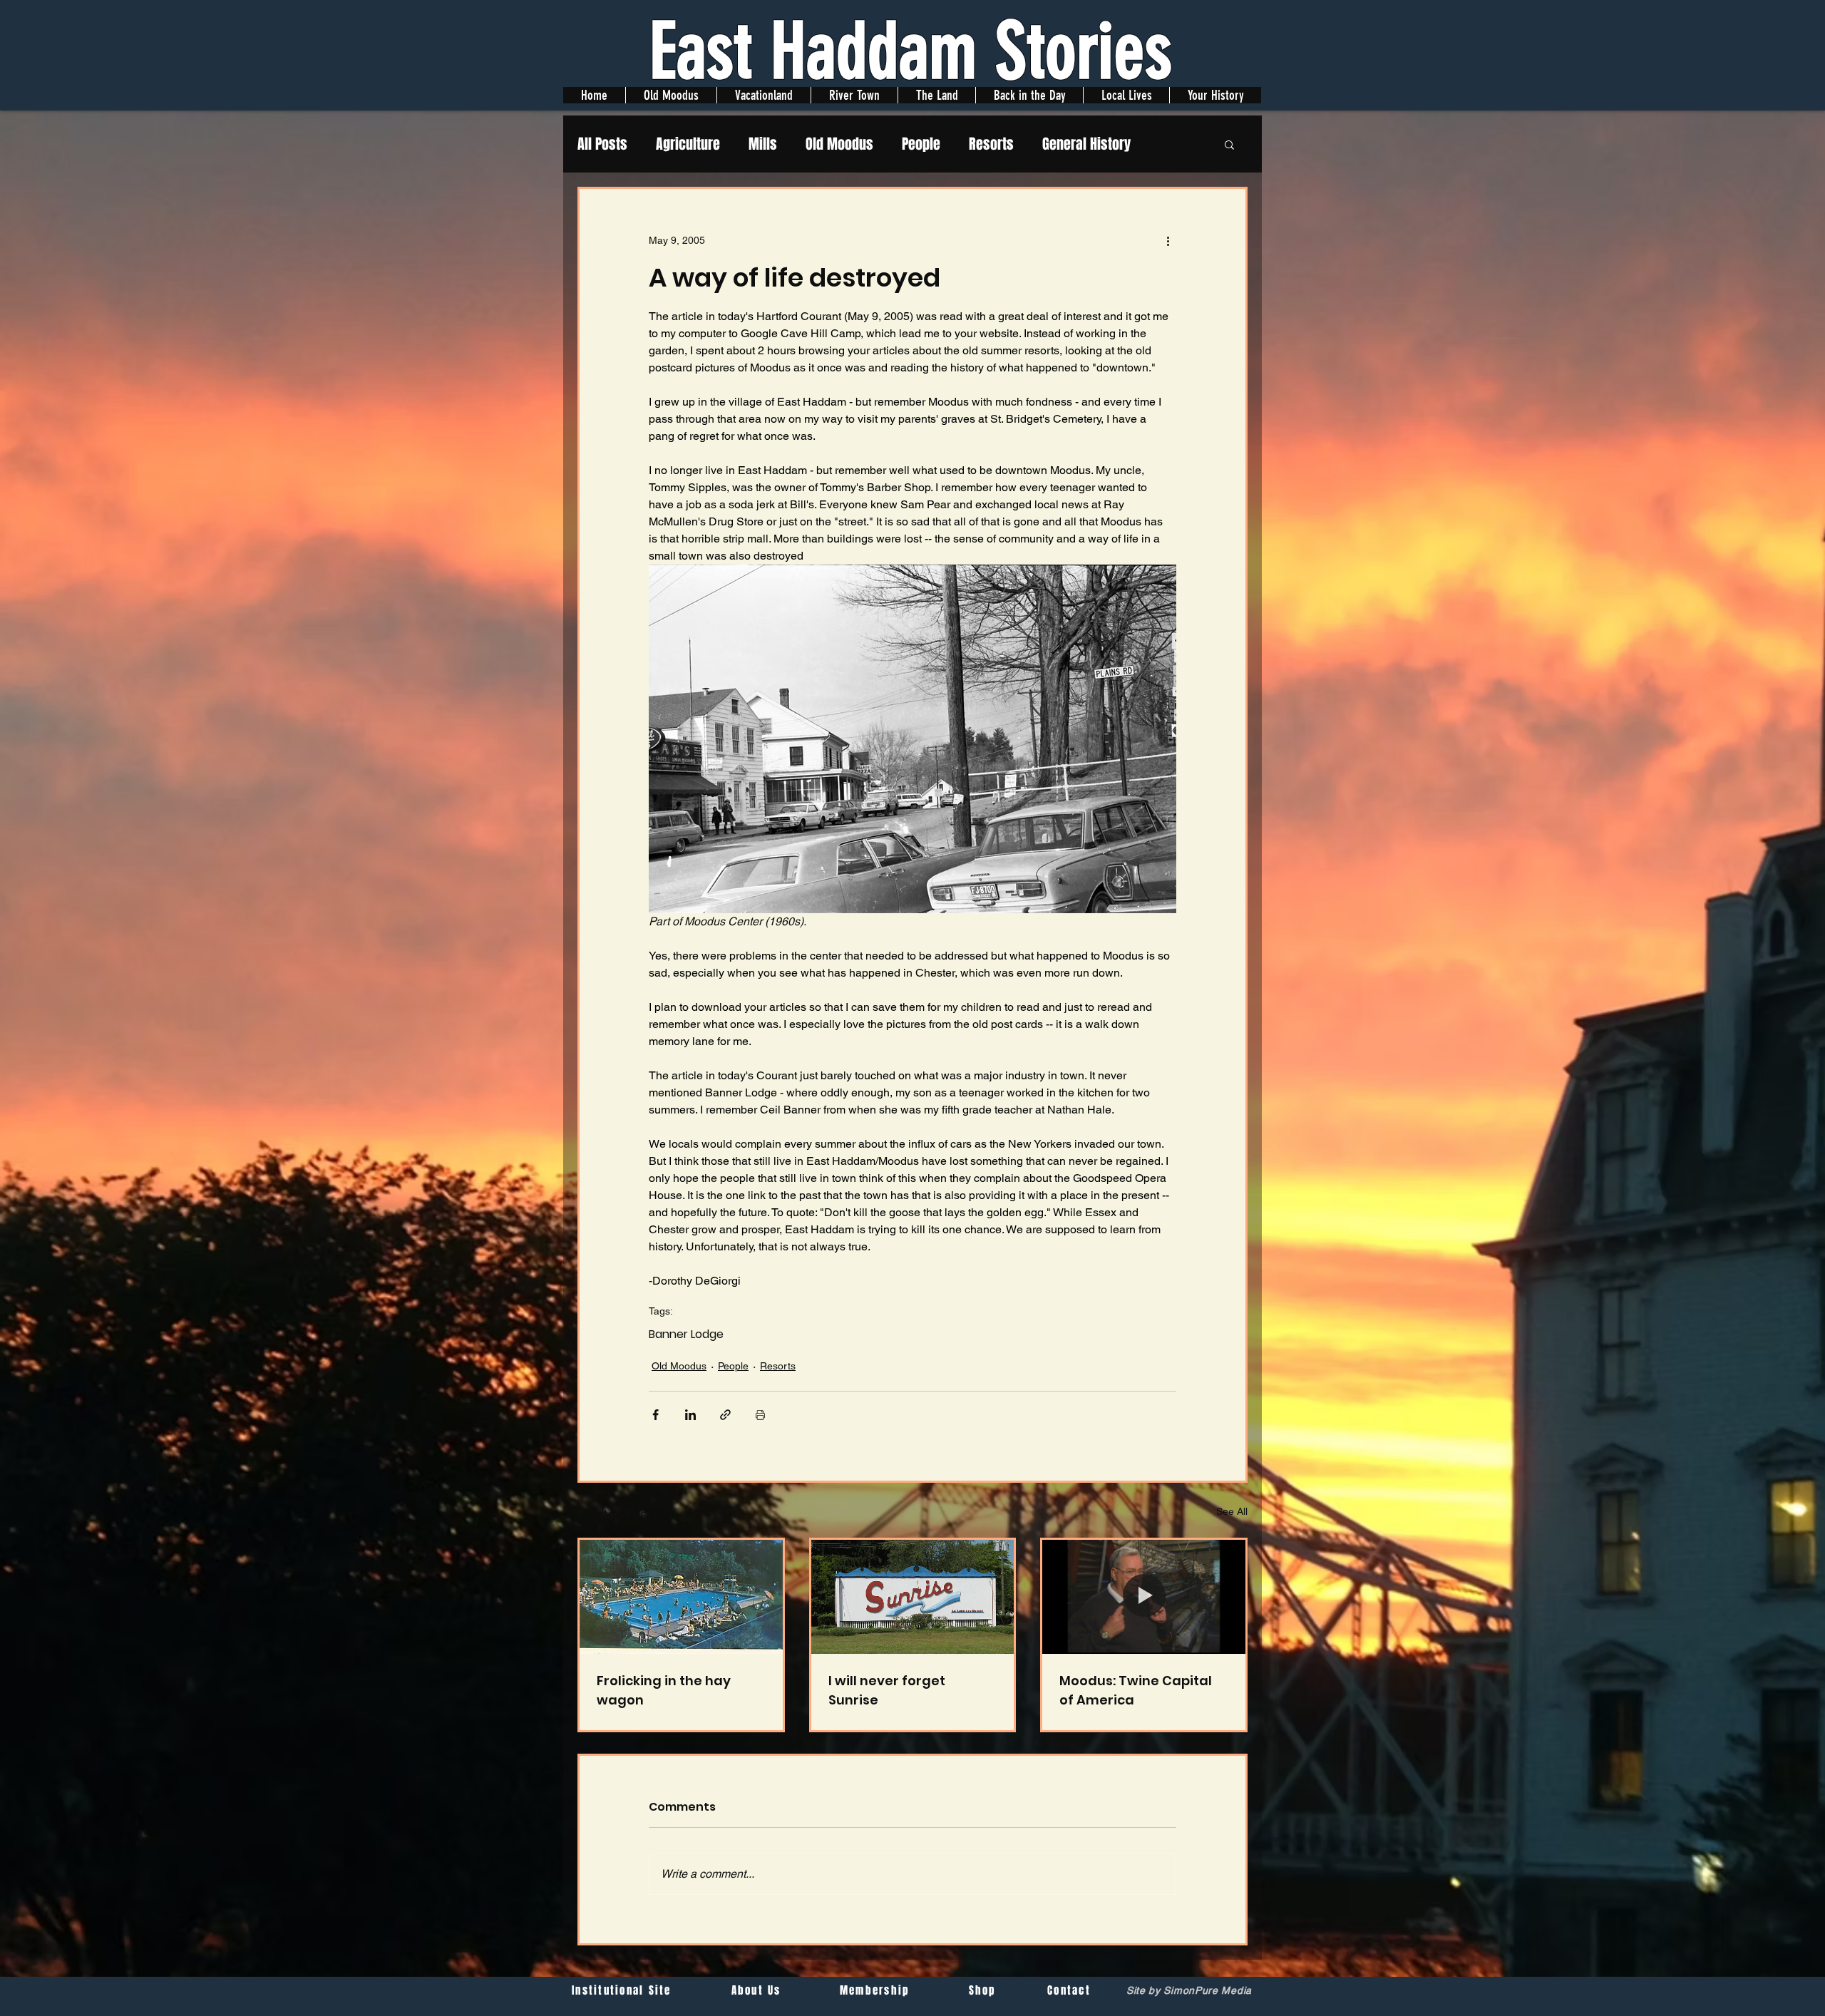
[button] (1229, 144)
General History (1086, 144)
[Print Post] (760, 1415)
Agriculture (688, 144)
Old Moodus (839, 144)
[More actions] (1168, 240)
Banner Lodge (686, 1334)
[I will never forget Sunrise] (913, 1597)
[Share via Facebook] (656, 1415)
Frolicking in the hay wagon (664, 1690)
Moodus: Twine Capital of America (1136, 1690)
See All (1232, 1511)
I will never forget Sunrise (887, 1690)
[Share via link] (725, 1415)
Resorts (991, 144)
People (921, 144)
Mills (763, 144)
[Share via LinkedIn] (690, 1415)
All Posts (602, 144)
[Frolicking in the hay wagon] (681, 1597)
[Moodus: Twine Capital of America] (1144, 1597)
